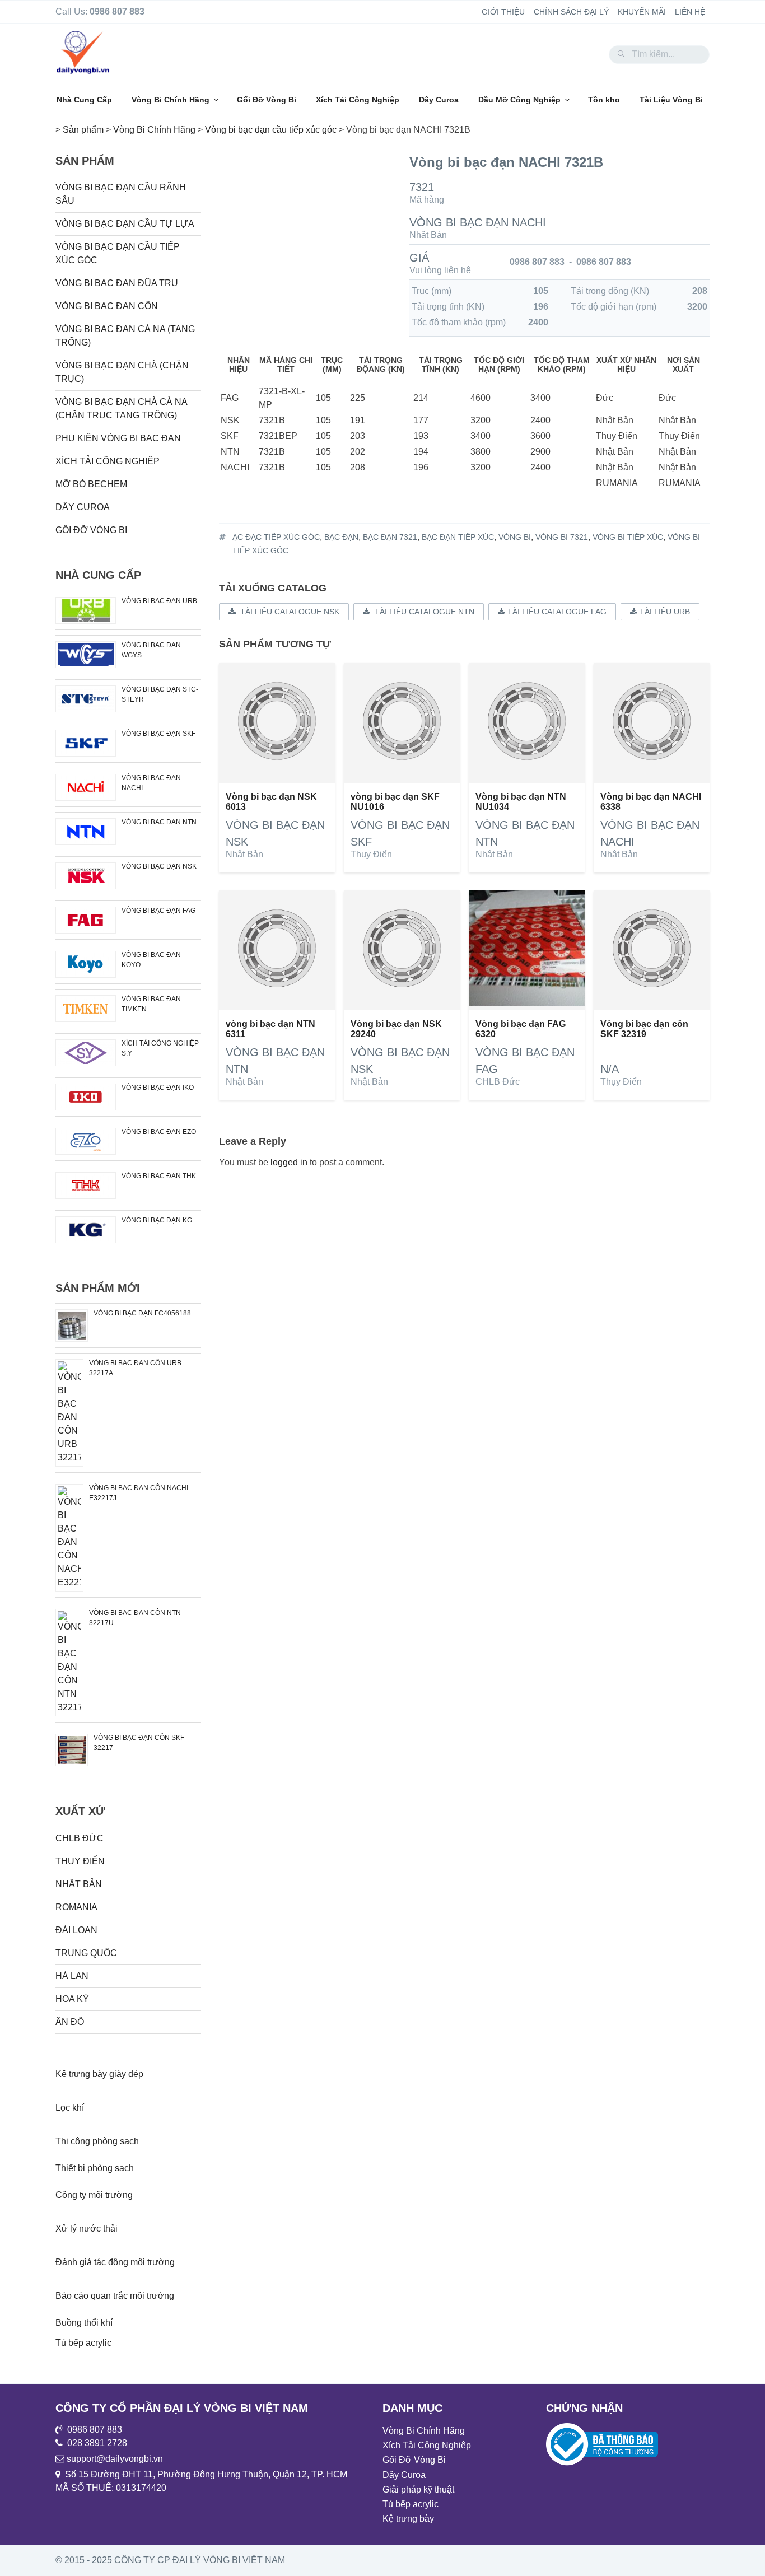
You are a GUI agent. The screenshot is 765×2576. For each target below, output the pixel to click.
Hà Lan (72, 1976)
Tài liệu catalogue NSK (288, 612)
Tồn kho (604, 100)
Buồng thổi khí (84, 2323)
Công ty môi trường (94, 2195)
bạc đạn (341, 537)
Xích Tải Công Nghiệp (358, 100)
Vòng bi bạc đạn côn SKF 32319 (644, 1029)
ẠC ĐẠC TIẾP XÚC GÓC (276, 537)
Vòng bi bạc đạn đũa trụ (117, 283)
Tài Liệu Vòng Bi (671, 100)
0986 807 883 (537, 262)
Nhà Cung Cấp (84, 100)
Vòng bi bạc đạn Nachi (478, 222)
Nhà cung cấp (98, 575)
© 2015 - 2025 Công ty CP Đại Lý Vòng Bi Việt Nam (170, 2560)
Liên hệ (690, 12)
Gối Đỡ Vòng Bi (267, 100)
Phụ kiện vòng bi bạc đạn (118, 438)
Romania (76, 1907)
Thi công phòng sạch (97, 2141)
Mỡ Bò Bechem (91, 484)
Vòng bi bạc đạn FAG (158, 911)
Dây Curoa (439, 100)
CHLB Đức (498, 1082)
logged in (289, 1162)
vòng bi (515, 537)
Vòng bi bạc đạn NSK (159, 866)
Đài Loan (76, 1930)
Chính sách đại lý (571, 12)
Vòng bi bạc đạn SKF (158, 734)
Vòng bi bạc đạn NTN (159, 822)
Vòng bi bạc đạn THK (159, 1176)
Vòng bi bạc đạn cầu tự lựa (125, 224)
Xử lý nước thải (87, 2229)
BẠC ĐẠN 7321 (390, 537)
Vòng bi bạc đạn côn (107, 306)
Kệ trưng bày (408, 2519)
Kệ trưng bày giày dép (99, 2074)
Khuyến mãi (642, 12)
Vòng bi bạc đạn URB (159, 601)
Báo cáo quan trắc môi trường (115, 2296)
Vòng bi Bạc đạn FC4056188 (142, 1313)
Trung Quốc (86, 1953)
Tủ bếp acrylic (83, 2343)
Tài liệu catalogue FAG (556, 612)
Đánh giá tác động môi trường (115, 2262)
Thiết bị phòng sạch (95, 2168)
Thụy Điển (371, 854)
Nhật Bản (428, 235)
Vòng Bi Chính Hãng (171, 100)
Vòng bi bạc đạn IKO (158, 1088)
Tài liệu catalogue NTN (422, 612)
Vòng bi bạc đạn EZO (159, 1132)
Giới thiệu (503, 12)
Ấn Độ (70, 2022)
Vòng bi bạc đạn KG (157, 1220)
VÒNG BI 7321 (562, 537)
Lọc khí (70, 2108)
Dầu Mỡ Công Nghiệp (519, 100)
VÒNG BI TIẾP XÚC (628, 537)
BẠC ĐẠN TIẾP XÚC (458, 537)
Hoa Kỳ (72, 1999)
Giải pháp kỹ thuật (418, 2489)
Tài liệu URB (664, 612)
